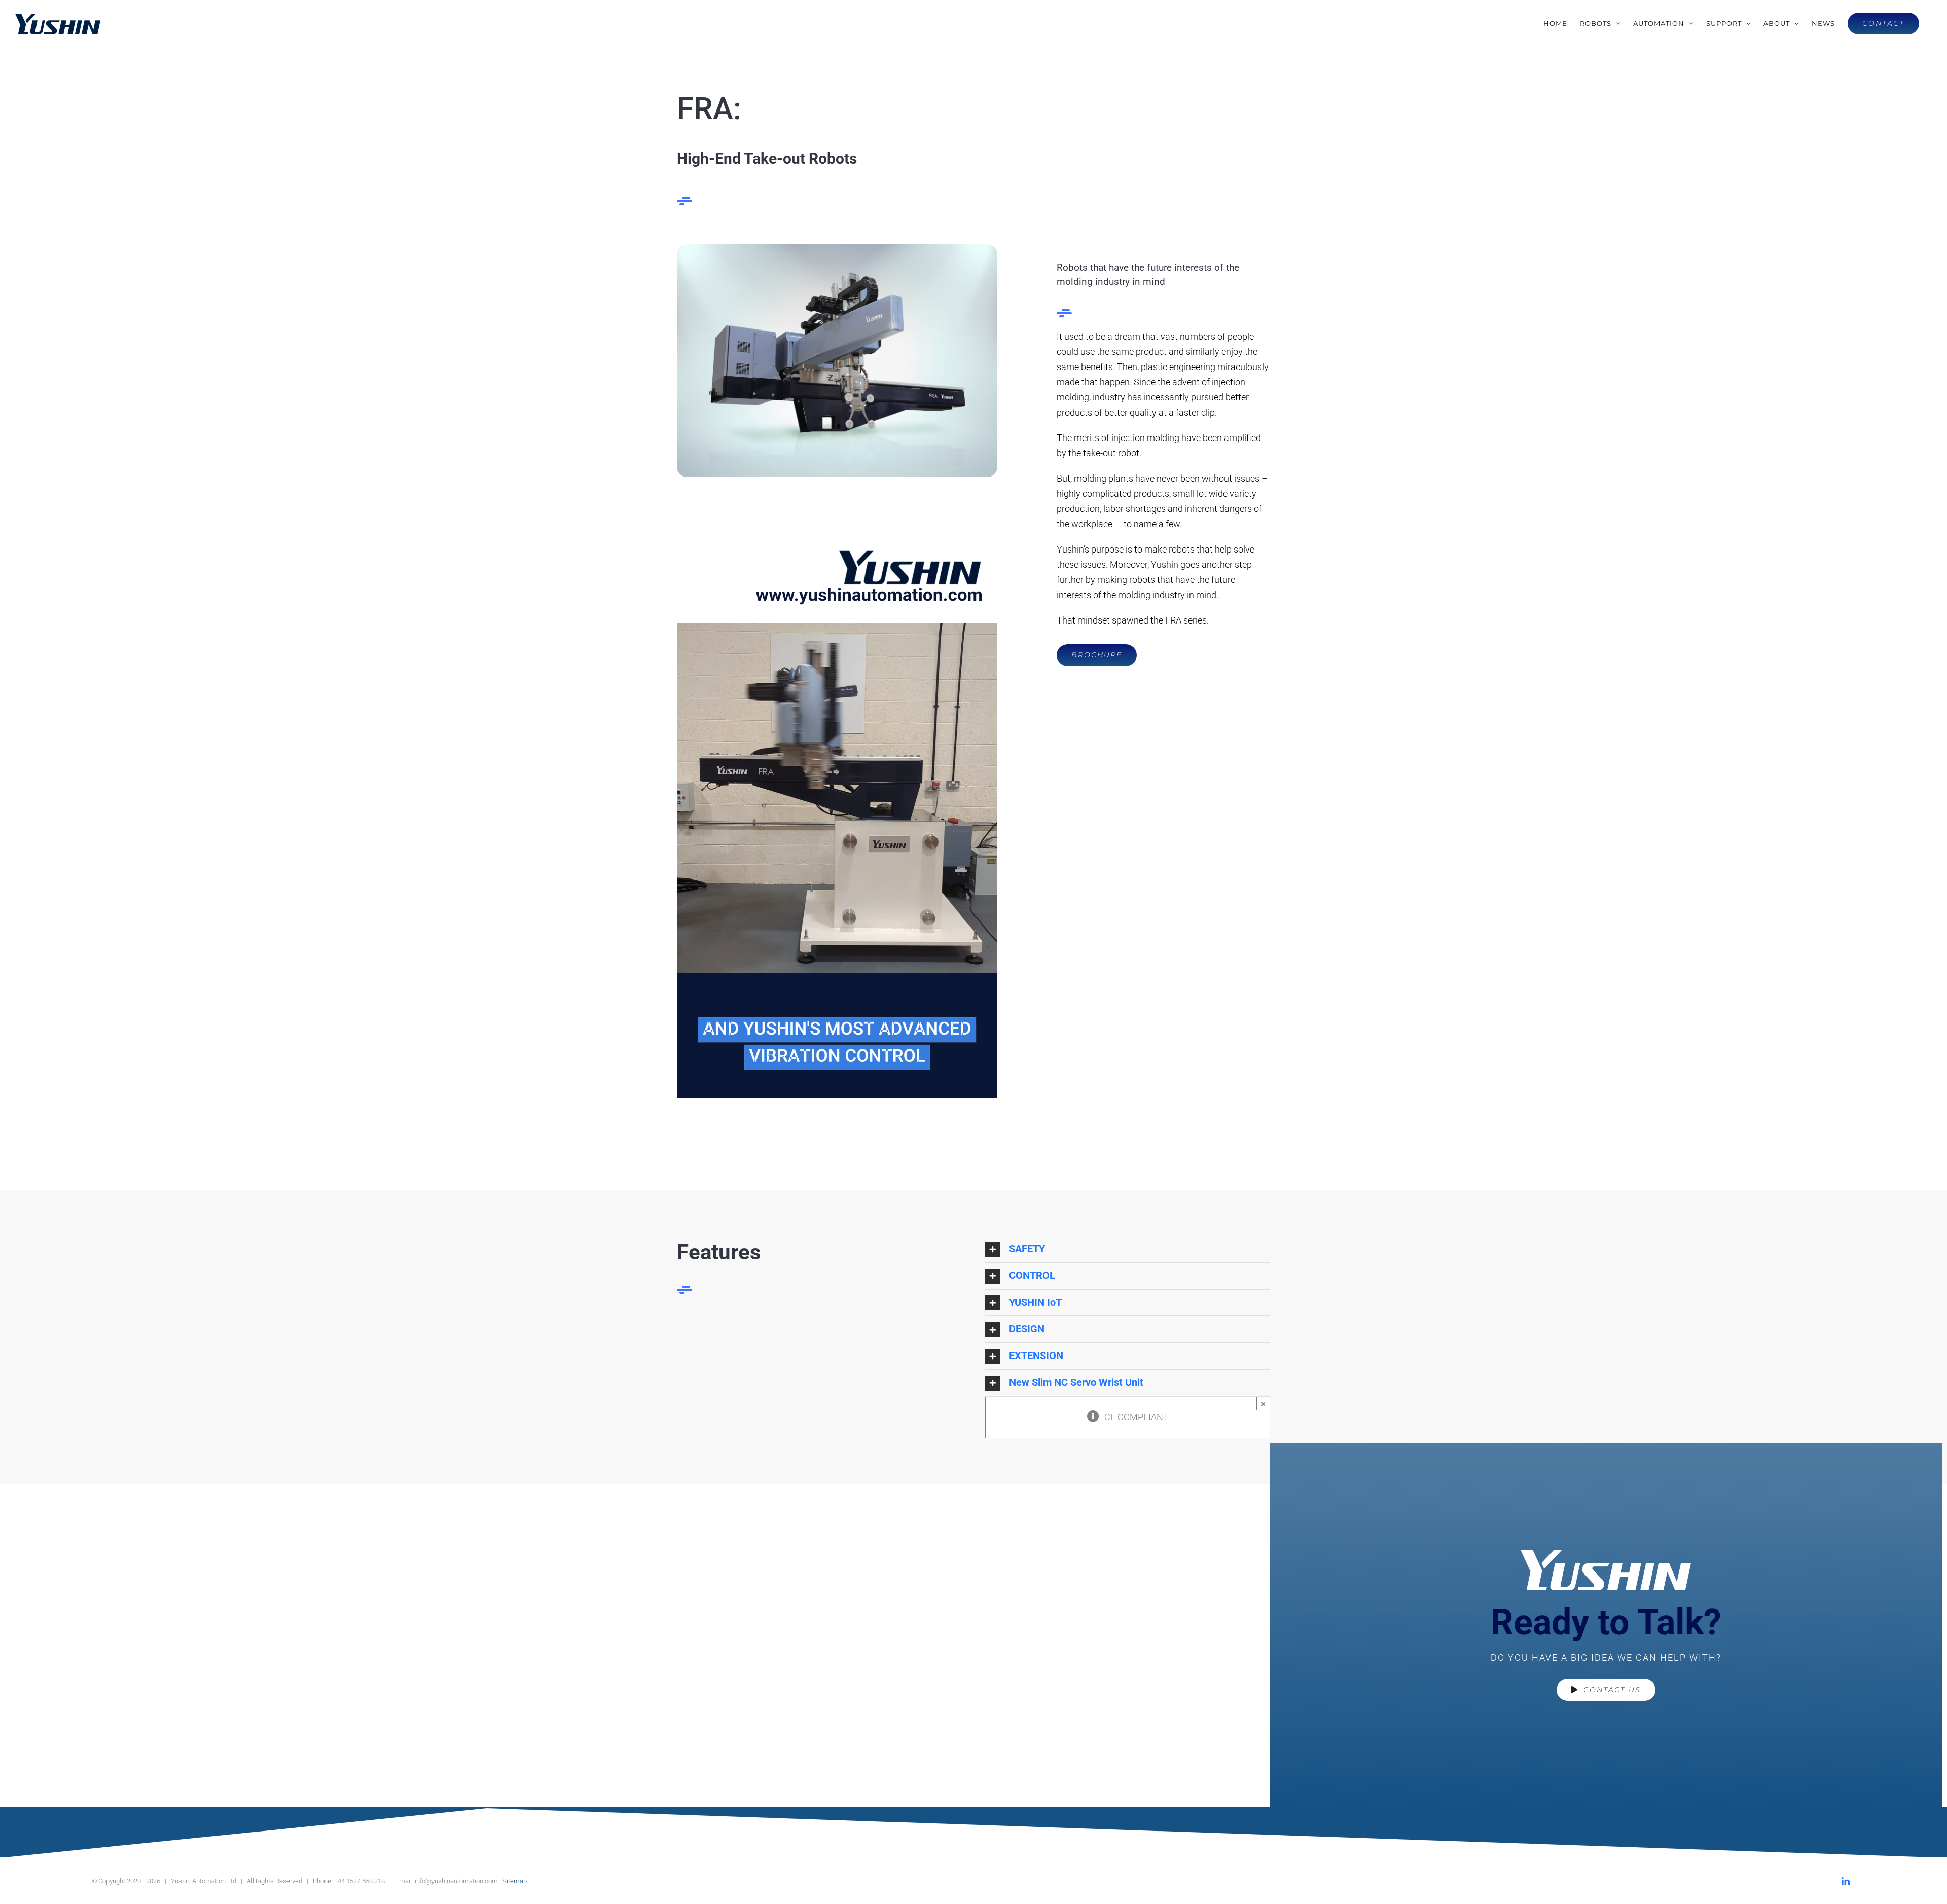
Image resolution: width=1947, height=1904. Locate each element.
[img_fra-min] (837, 249)
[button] (1128, 1249)
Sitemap (515, 1881)
